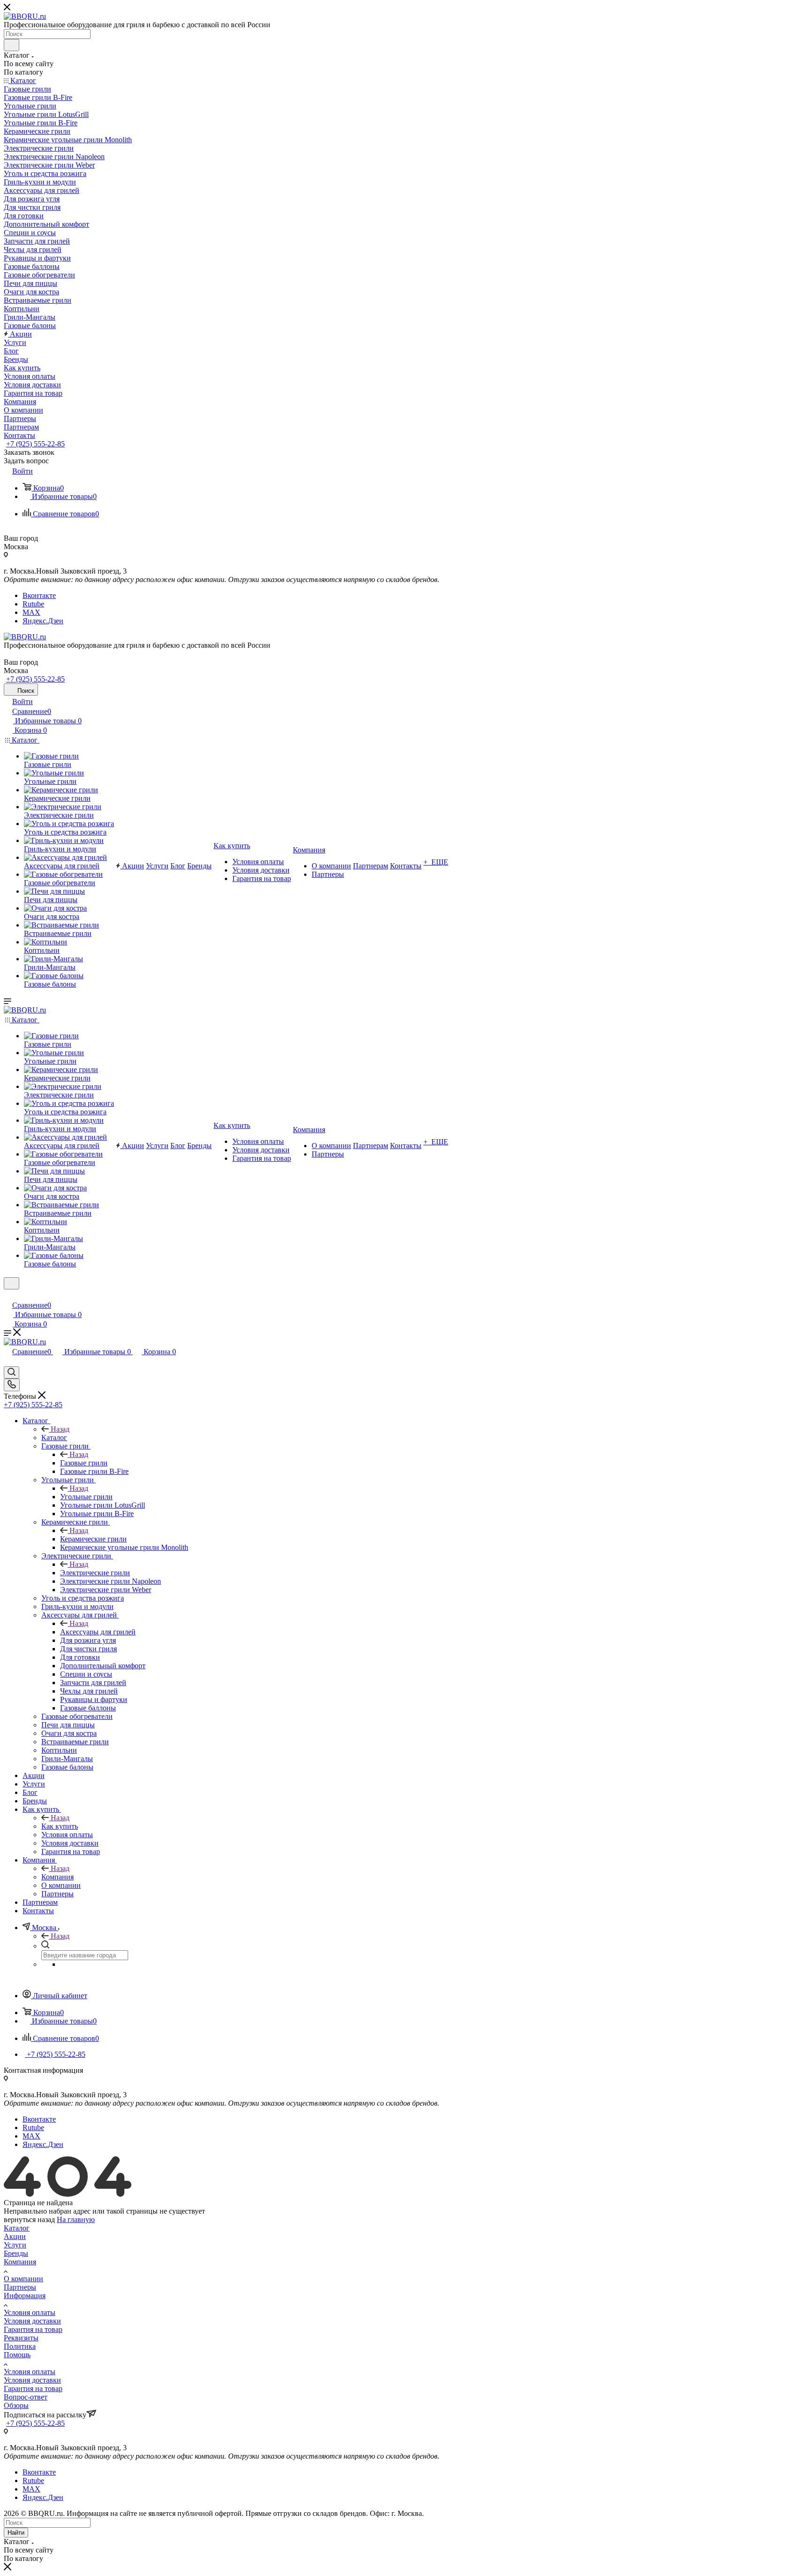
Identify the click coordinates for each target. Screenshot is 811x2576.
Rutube (33, 604)
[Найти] (11, 45)
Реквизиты (21, 2338)
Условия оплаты (30, 2312)
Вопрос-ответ (26, 2397)
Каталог (54, 1437)
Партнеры (20, 2287)
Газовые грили (84, 1463)
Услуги (15, 2245)
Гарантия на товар (33, 2329)
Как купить (60, 1826)
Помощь (17, 2355)
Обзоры (16, 2405)
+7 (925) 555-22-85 (35, 444)
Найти (16, 2533)
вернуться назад (29, 2219)
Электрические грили (95, 1573)
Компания (57, 1877)
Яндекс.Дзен (43, 621)
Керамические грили (93, 1539)
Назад (60, 1429)
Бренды (16, 2253)
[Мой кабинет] (8, 1295)
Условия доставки (32, 2321)
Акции (15, 2236)
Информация (25, 2296)
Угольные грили (86, 1497)
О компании (23, 2279)
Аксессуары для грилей (98, 1632)
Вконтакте (39, 595)
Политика (20, 2346)
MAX (31, 612)
